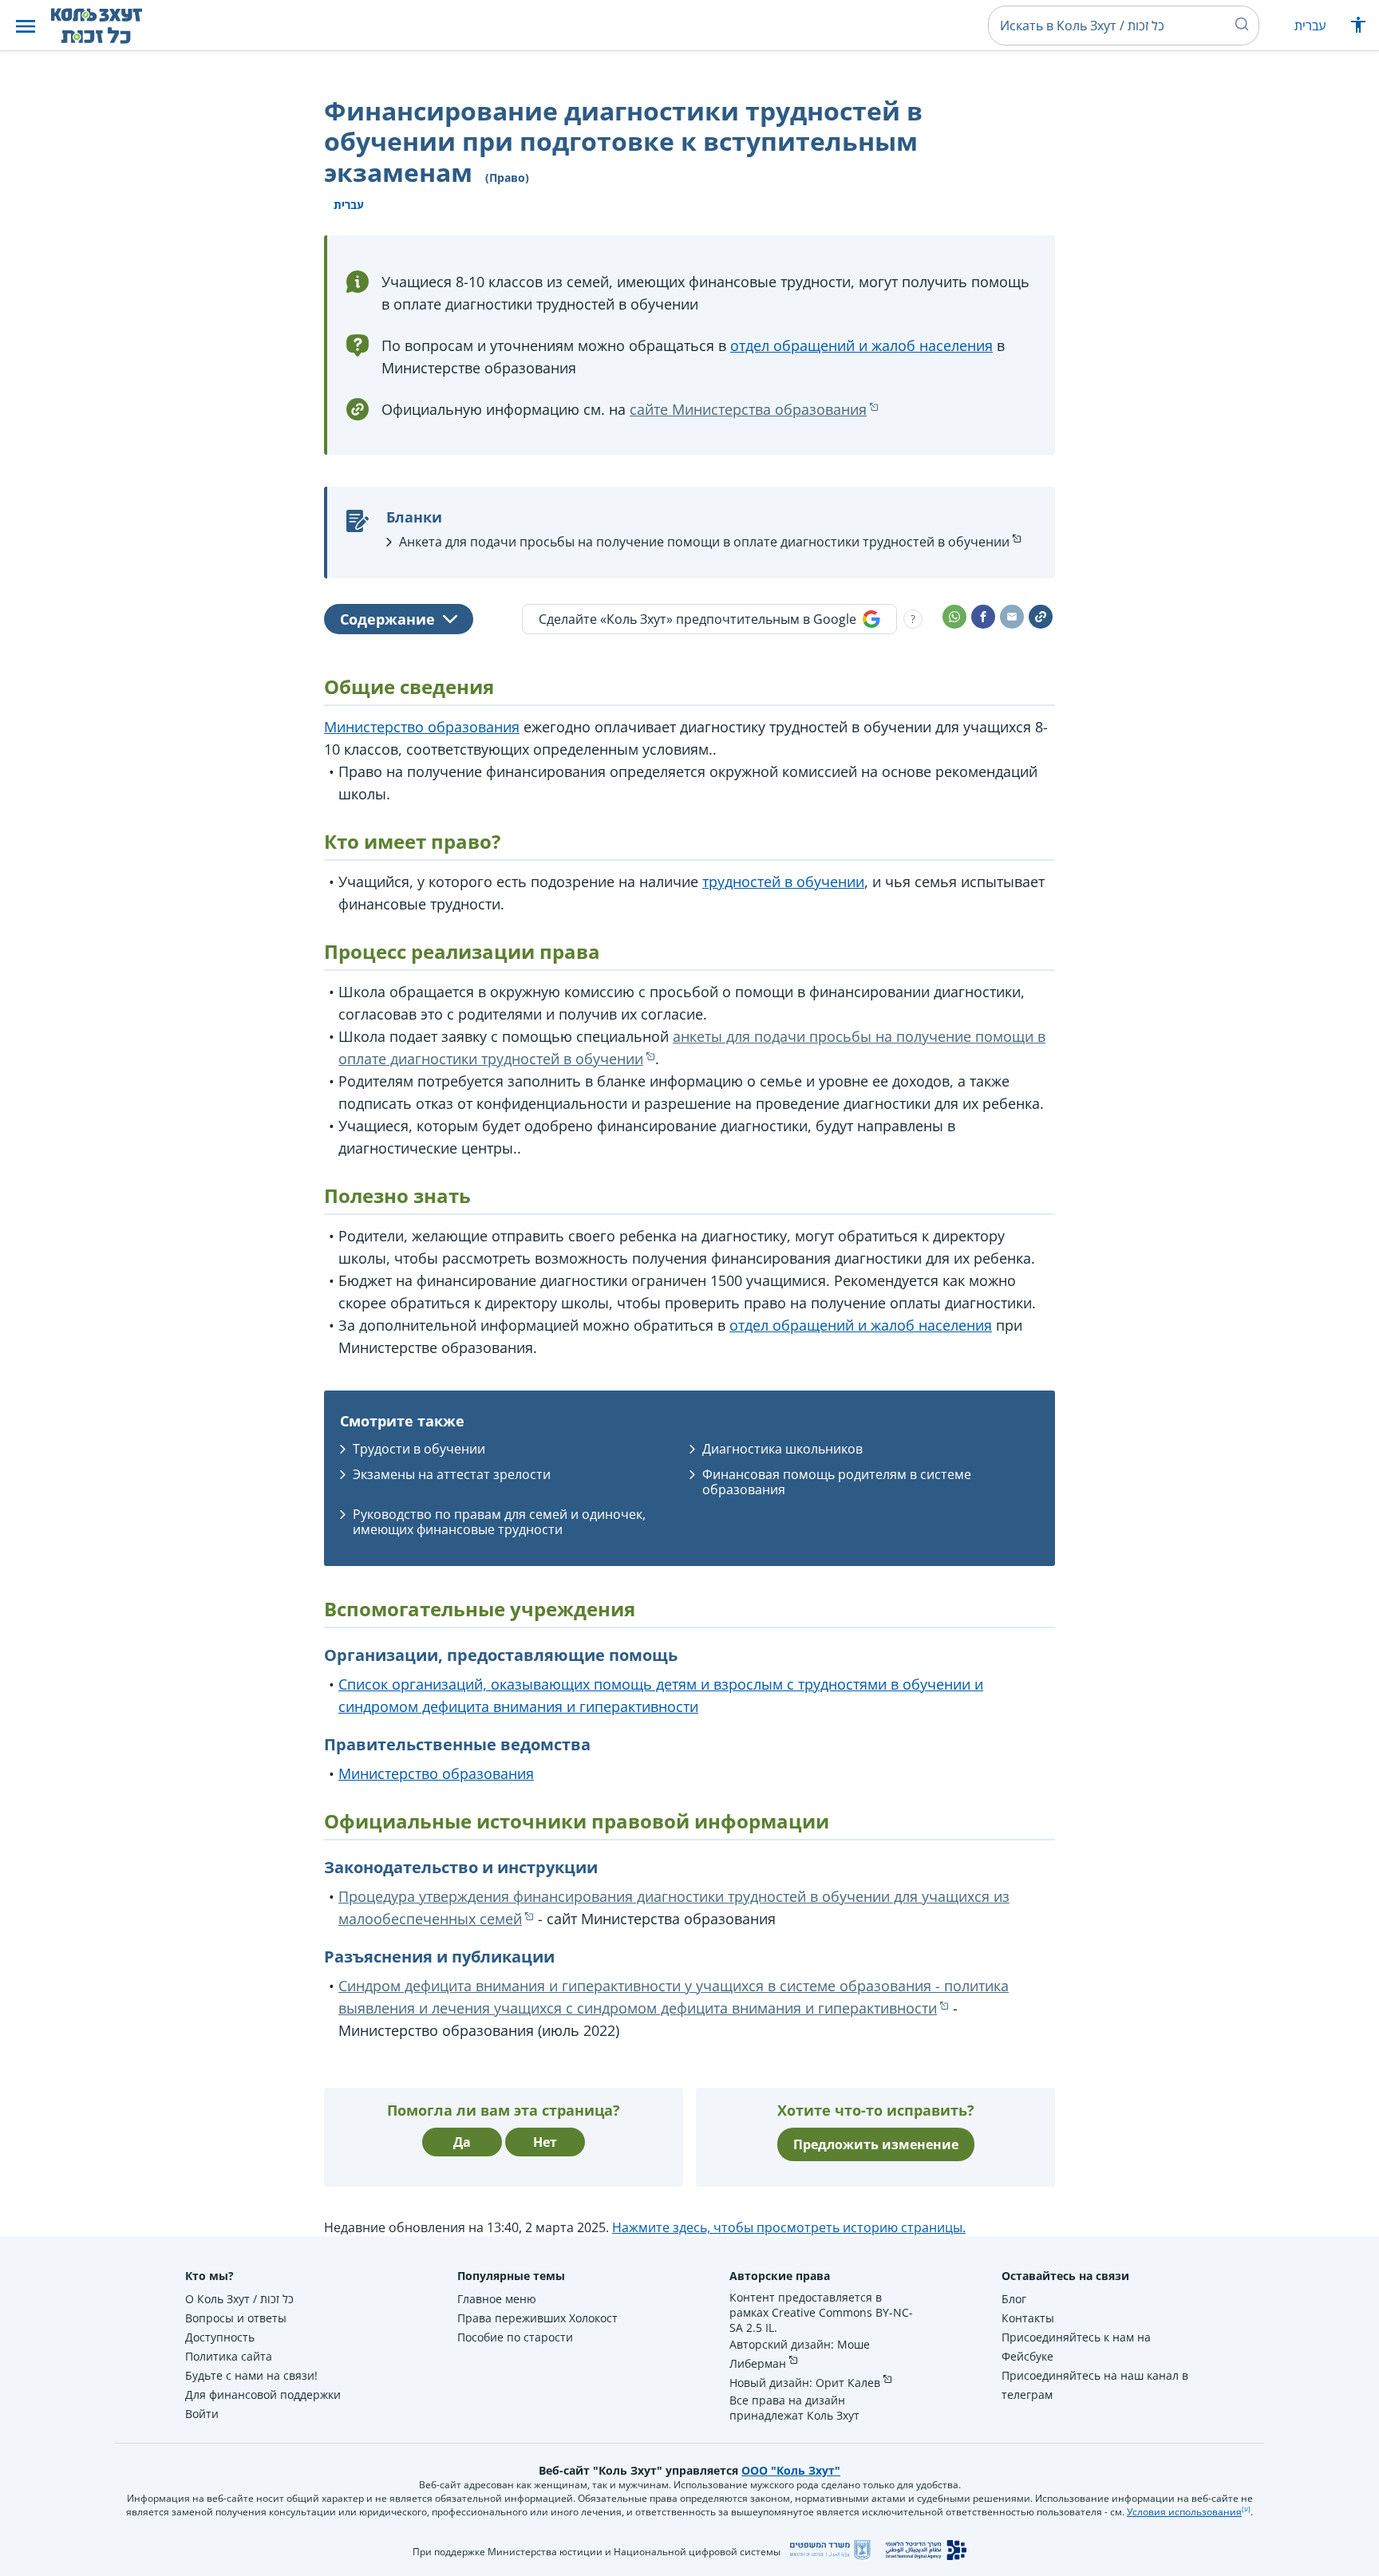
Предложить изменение (876, 2144)
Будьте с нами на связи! (251, 2375)
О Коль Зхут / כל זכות (239, 2299)
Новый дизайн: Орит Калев (805, 2383)
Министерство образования (422, 727)
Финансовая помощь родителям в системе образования (837, 1482)
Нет (545, 2142)
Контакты (1028, 2318)
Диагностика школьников (782, 1449)
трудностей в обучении (783, 882)
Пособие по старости (515, 2337)
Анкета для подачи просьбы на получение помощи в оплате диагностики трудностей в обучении (704, 542)
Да (462, 2142)
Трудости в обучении (419, 1449)
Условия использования (1184, 2512)
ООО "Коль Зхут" (791, 2470)
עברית (1310, 26)
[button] (26, 26)
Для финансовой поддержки (263, 2395)
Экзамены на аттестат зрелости (452, 1474)
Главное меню (497, 2299)
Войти (202, 2414)
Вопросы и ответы (236, 2318)
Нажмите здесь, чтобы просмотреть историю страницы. (789, 2227)
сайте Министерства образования (748, 409)
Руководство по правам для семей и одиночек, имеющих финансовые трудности (499, 1522)
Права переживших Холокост (537, 2318)
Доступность (220, 2337)
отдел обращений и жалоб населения (861, 345)
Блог (1014, 2299)
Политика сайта (229, 2356)
